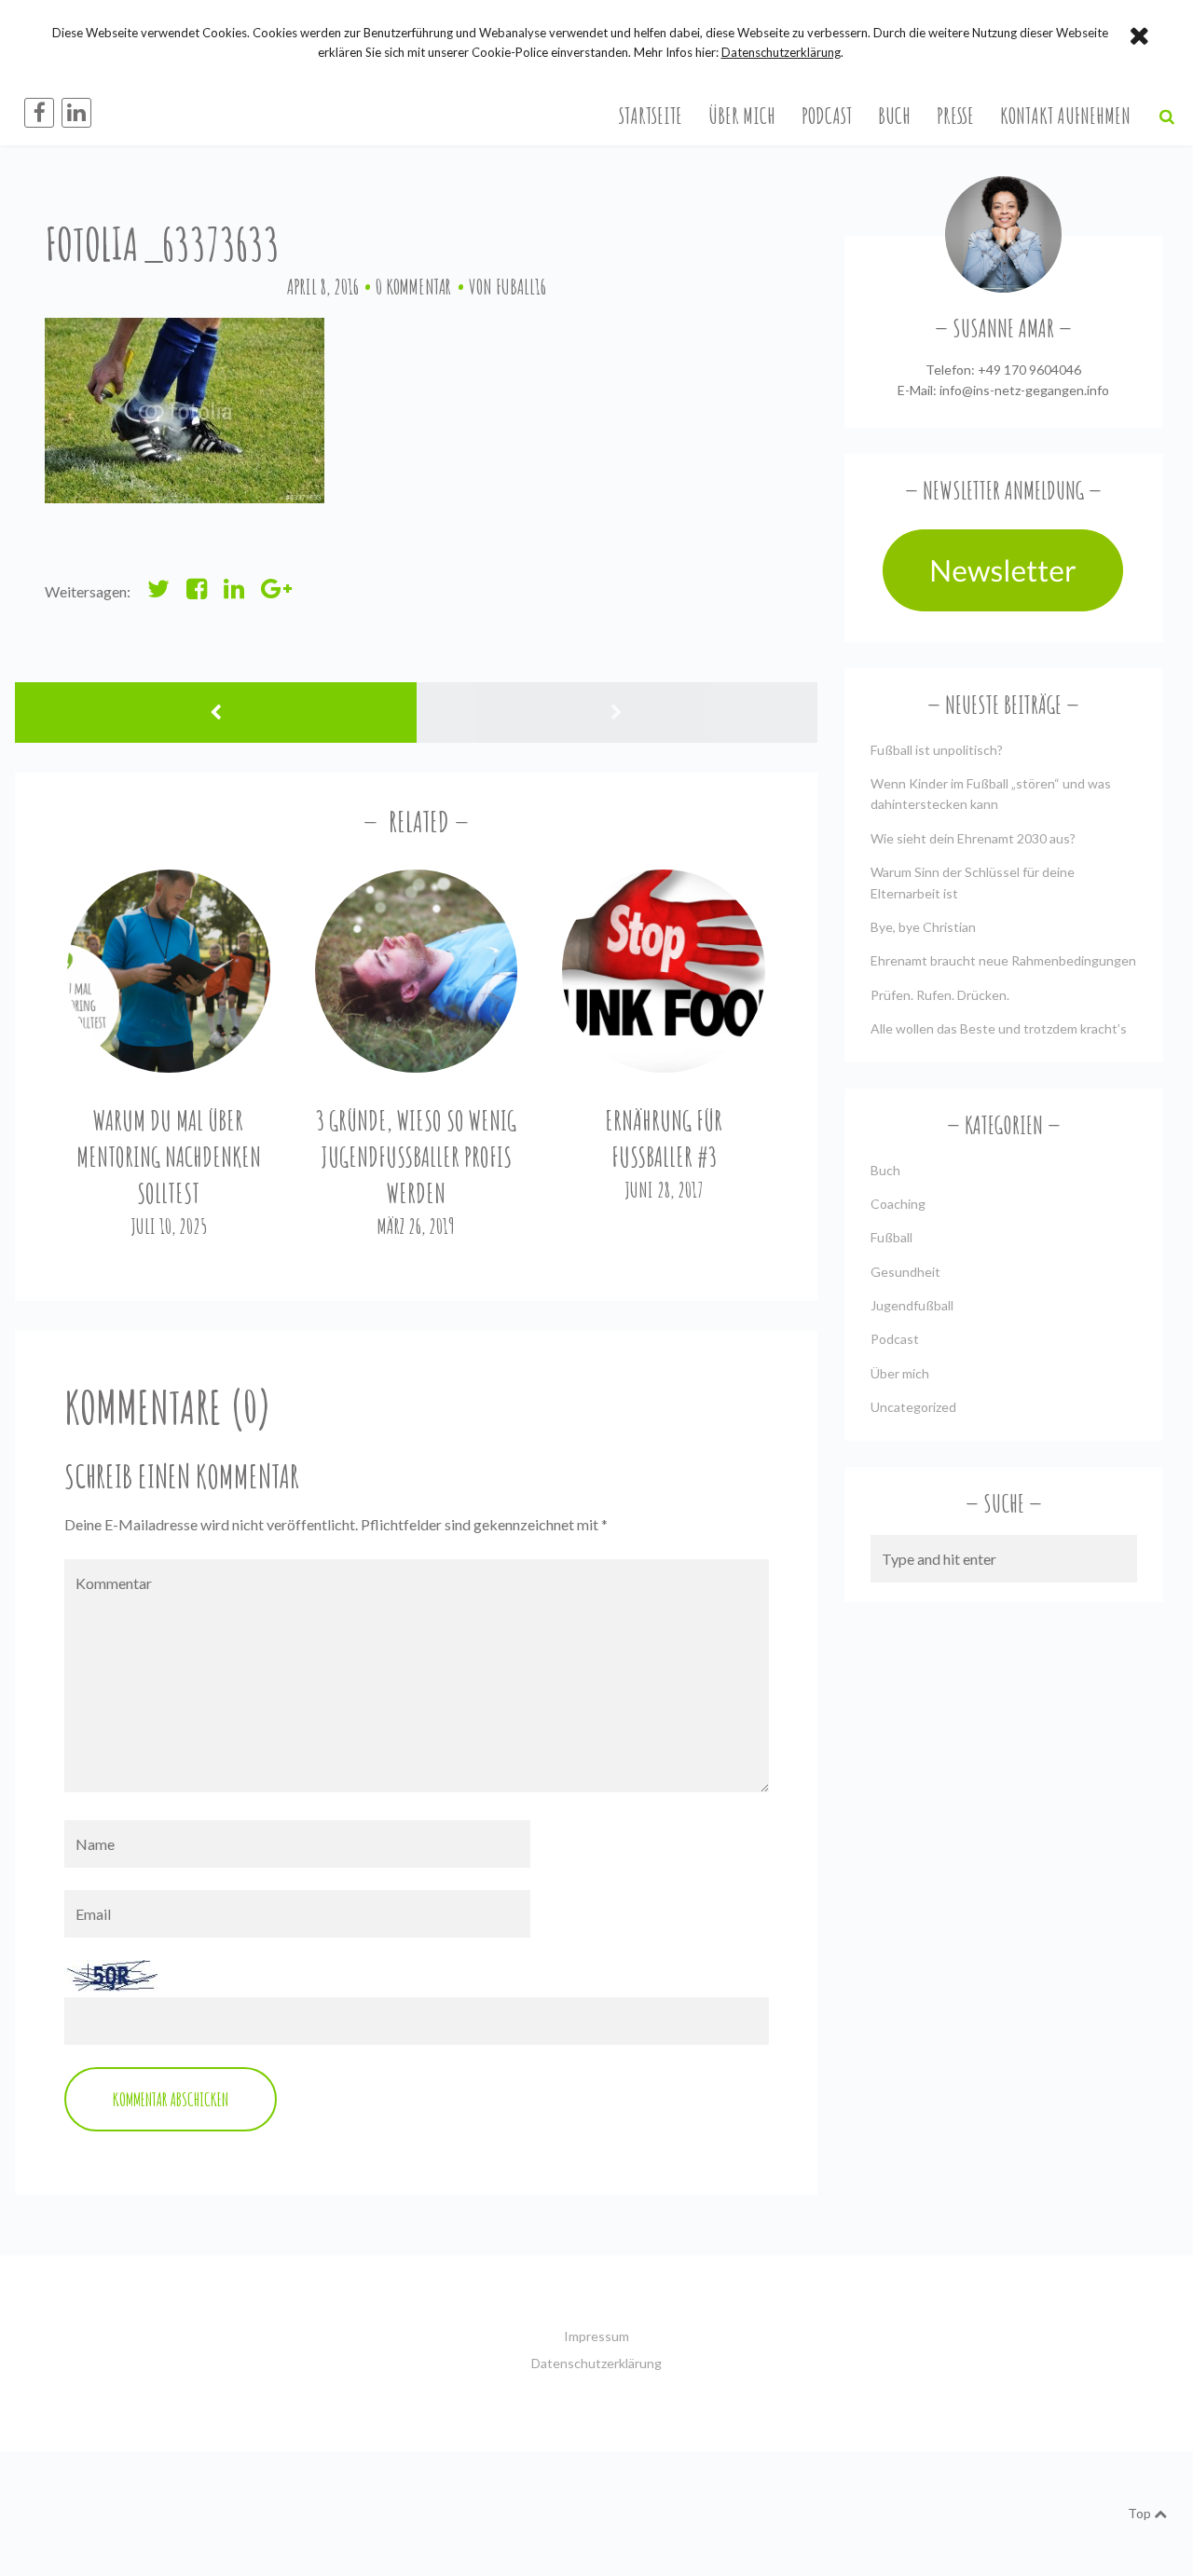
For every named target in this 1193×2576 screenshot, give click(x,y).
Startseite (651, 116)
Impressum (596, 2336)
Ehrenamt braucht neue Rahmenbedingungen (1003, 960)
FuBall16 (521, 287)
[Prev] (216, 713)
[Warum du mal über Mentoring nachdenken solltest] (169, 971)
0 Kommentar (413, 287)
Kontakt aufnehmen (1065, 116)
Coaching (898, 1204)
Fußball (891, 1237)
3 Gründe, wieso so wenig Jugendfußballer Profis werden (416, 1157)
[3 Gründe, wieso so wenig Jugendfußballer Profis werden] (417, 971)
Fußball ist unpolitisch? (937, 750)
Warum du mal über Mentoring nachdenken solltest (169, 1157)
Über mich (742, 116)
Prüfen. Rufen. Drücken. (940, 995)
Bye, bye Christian (923, 927)
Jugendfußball (912, 1305)
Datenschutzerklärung (596, 2363)
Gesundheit (905, 1272)
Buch (894, 116)
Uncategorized (913, 1407)
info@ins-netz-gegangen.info (1024, 390)
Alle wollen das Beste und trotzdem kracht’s (999, 1028)
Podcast (827, 116)
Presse (955, 116)
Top (1141, 2513)
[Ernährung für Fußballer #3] (664, 971)
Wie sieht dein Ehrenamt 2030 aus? (973, 838)
